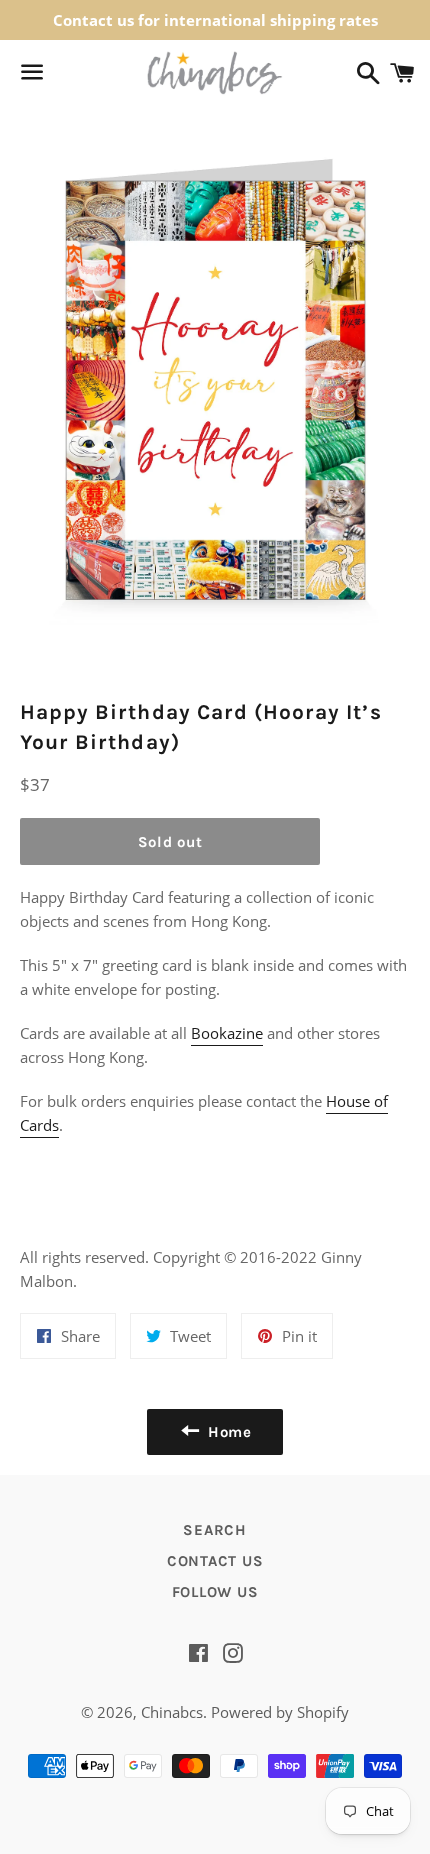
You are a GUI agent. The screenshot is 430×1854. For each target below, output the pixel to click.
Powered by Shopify (280, 1712)
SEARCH (215, 1530)
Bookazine (227, 1033)
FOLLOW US (215, 1592)
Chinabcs (172, 1712)
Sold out (170, 842)
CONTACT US (215, 1561)
